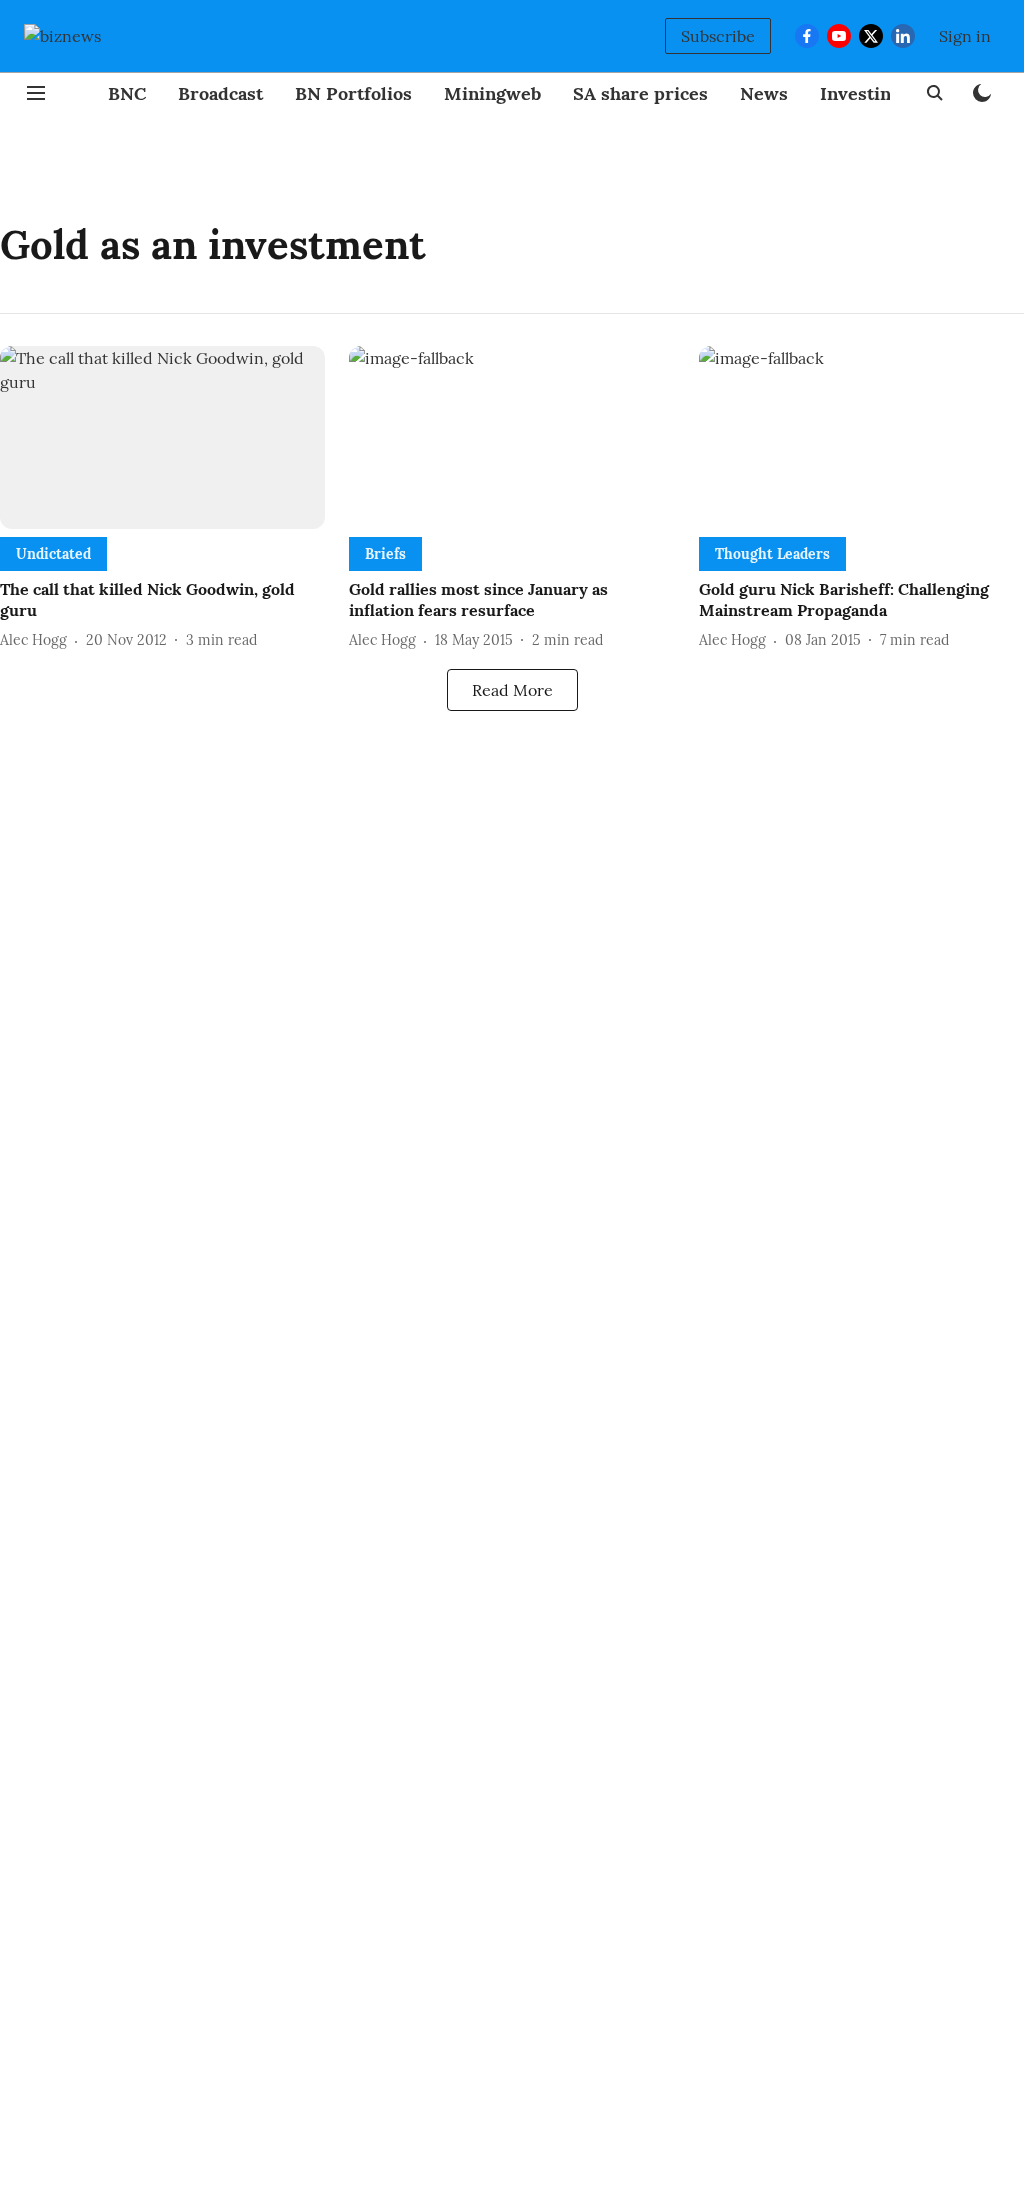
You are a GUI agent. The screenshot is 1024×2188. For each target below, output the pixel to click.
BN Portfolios (353, 93)
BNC (127, 93)
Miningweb (492, 93)
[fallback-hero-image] (162, 437)
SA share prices (640, 93)
